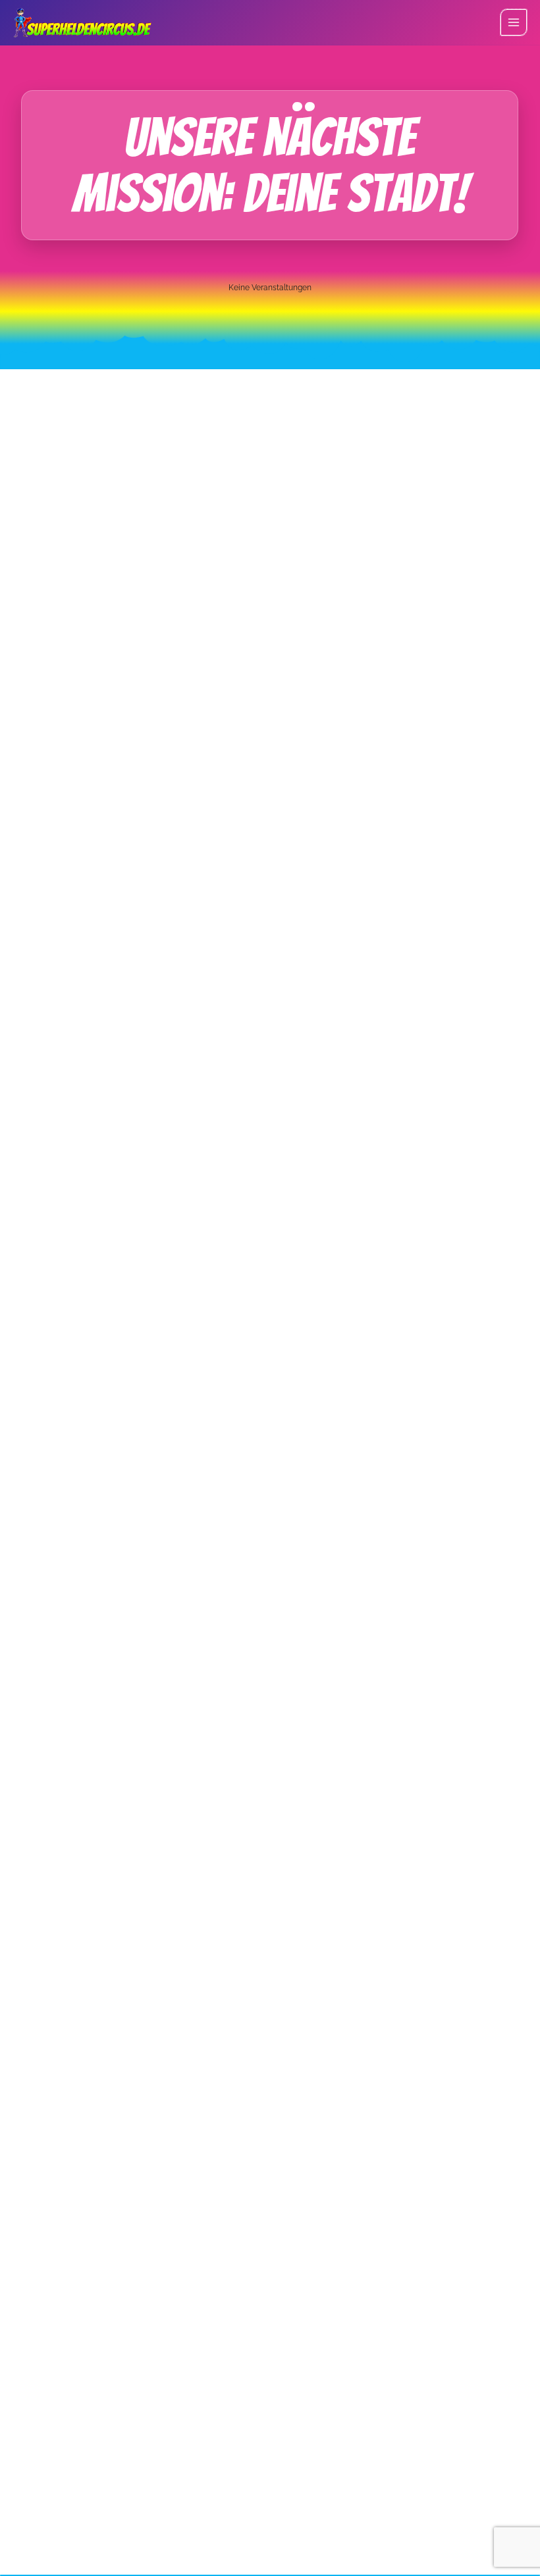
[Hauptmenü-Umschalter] (514, 22)
